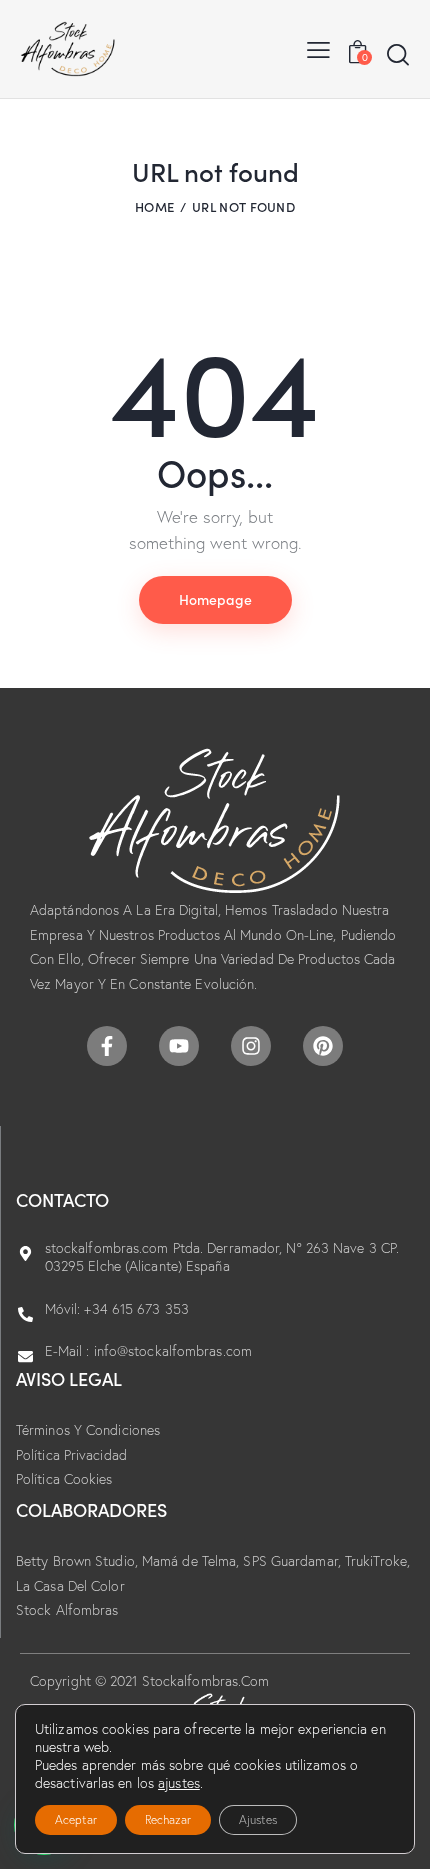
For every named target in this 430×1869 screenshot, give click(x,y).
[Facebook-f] (107, 1046)
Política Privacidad (71, 1455)
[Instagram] (251, 1046)
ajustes (179, 1783)
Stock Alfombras (67, 1610)
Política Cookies (64, 1479)
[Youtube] (179, 1046)
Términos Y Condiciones (88, 1430)
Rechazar (168, 1819)
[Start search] (398, 54)
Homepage (215, 599)
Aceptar (76, 1819)
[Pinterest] (323, 1046)
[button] (318, 49)
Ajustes (258, 1819)
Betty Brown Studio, (79, 1561)
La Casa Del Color (70, 1586)
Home (154, 206)
